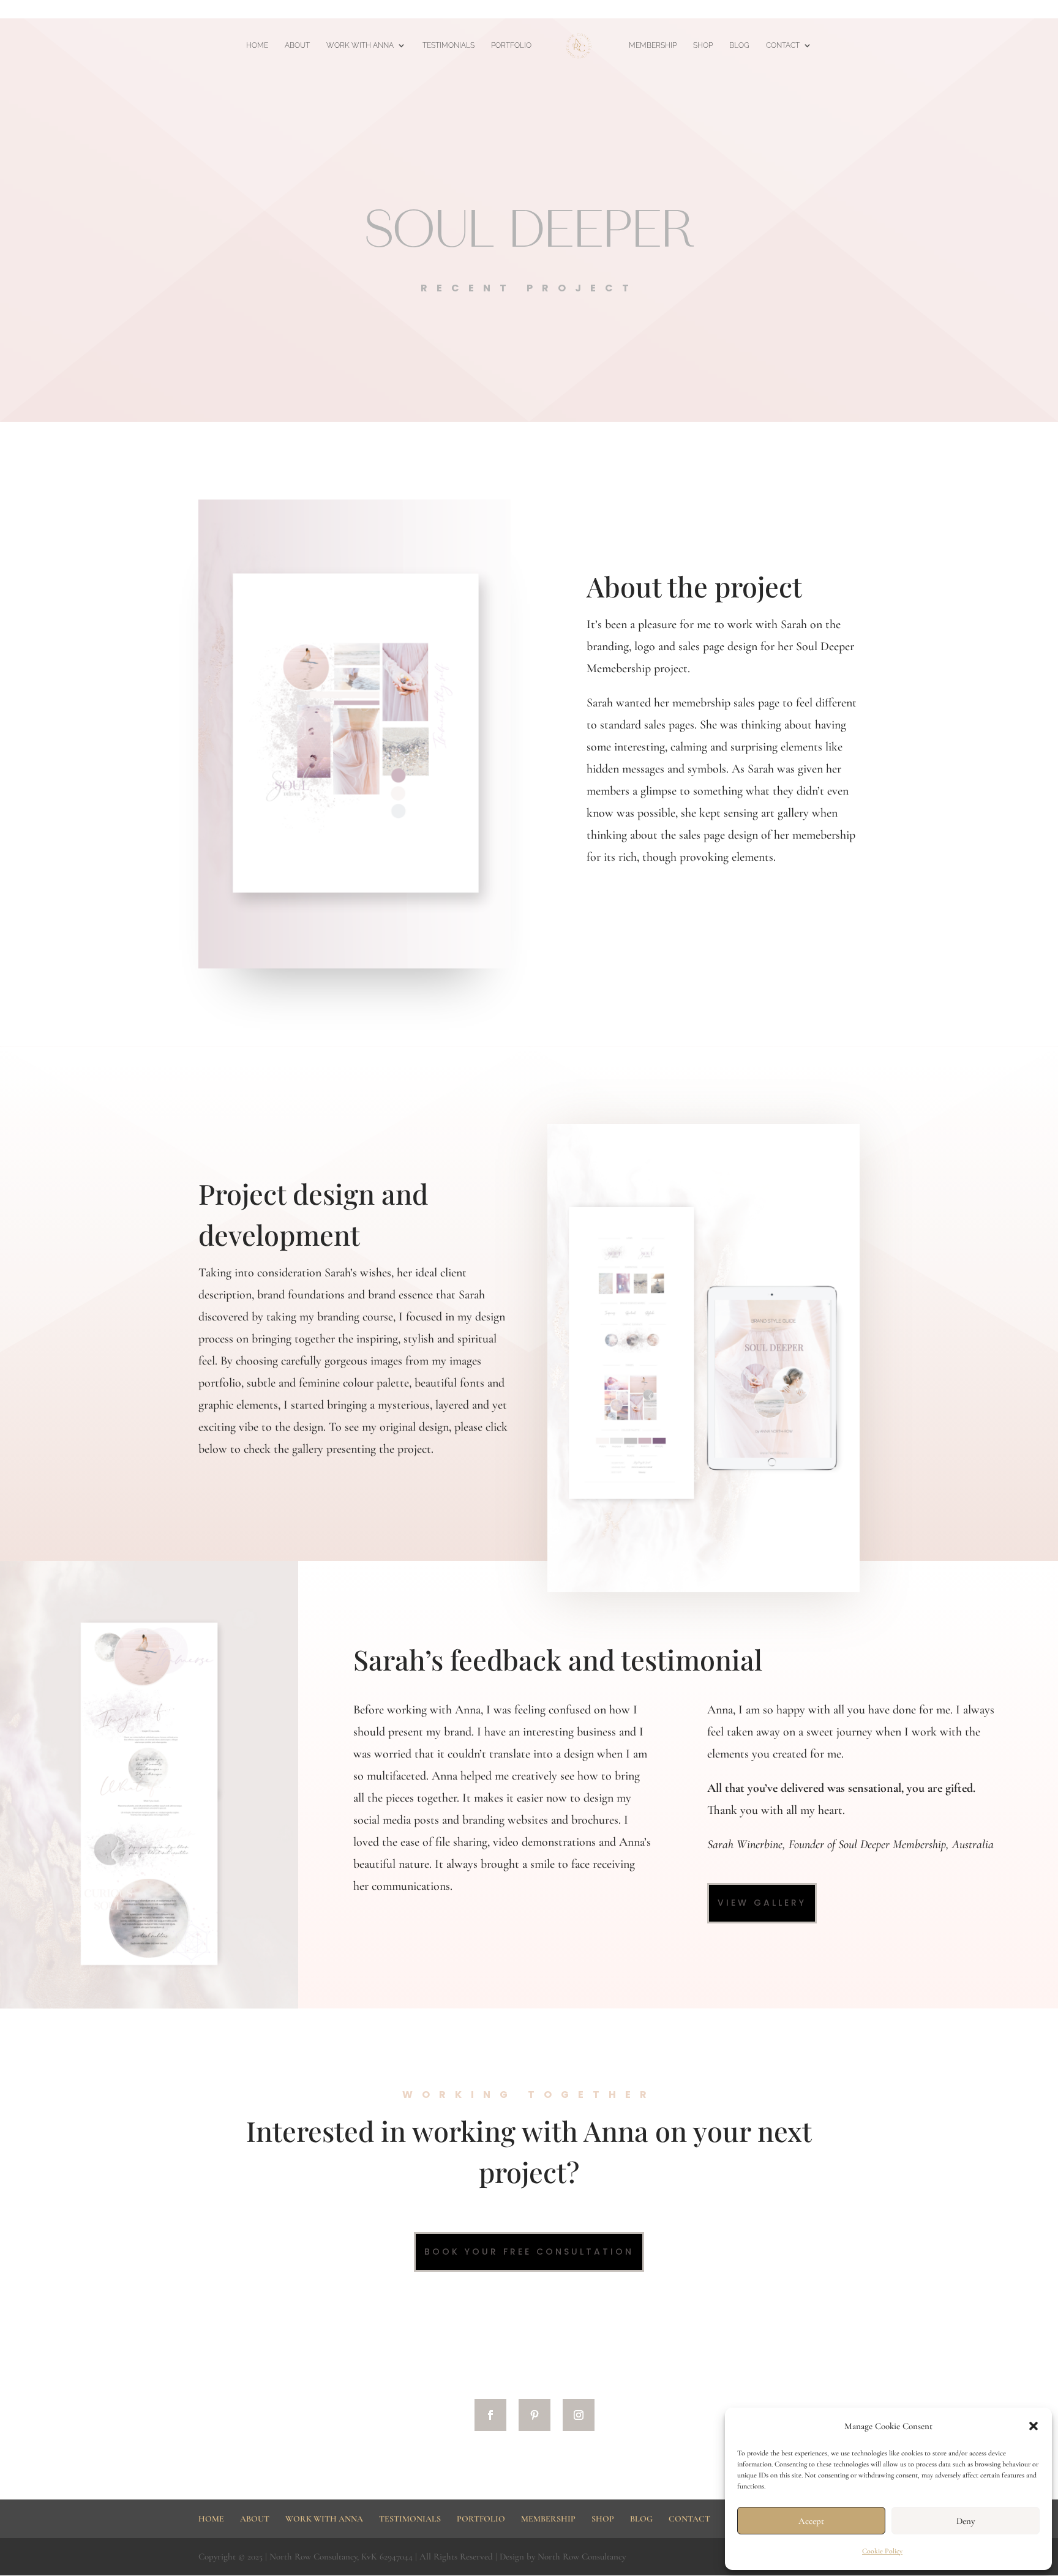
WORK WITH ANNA (360, 45)
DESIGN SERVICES (1009, 10)
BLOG (739, 45)
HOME (751, 10)
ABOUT (297, 45)
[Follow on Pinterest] (535, 2415)
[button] (1034, 2426)
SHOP (703, 45)
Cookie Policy (882, 2551)
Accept (811, 2521)
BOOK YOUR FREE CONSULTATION (529, 2252)
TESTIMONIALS (448, 45)
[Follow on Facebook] (490, 2415)
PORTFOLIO (511, 45)
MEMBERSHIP (796, 10)
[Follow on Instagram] (579, 2415)
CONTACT (783, 45)
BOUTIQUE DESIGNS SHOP (877, 10)
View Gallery (762, 1903)
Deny (966, 2521)
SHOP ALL (951, 10)
